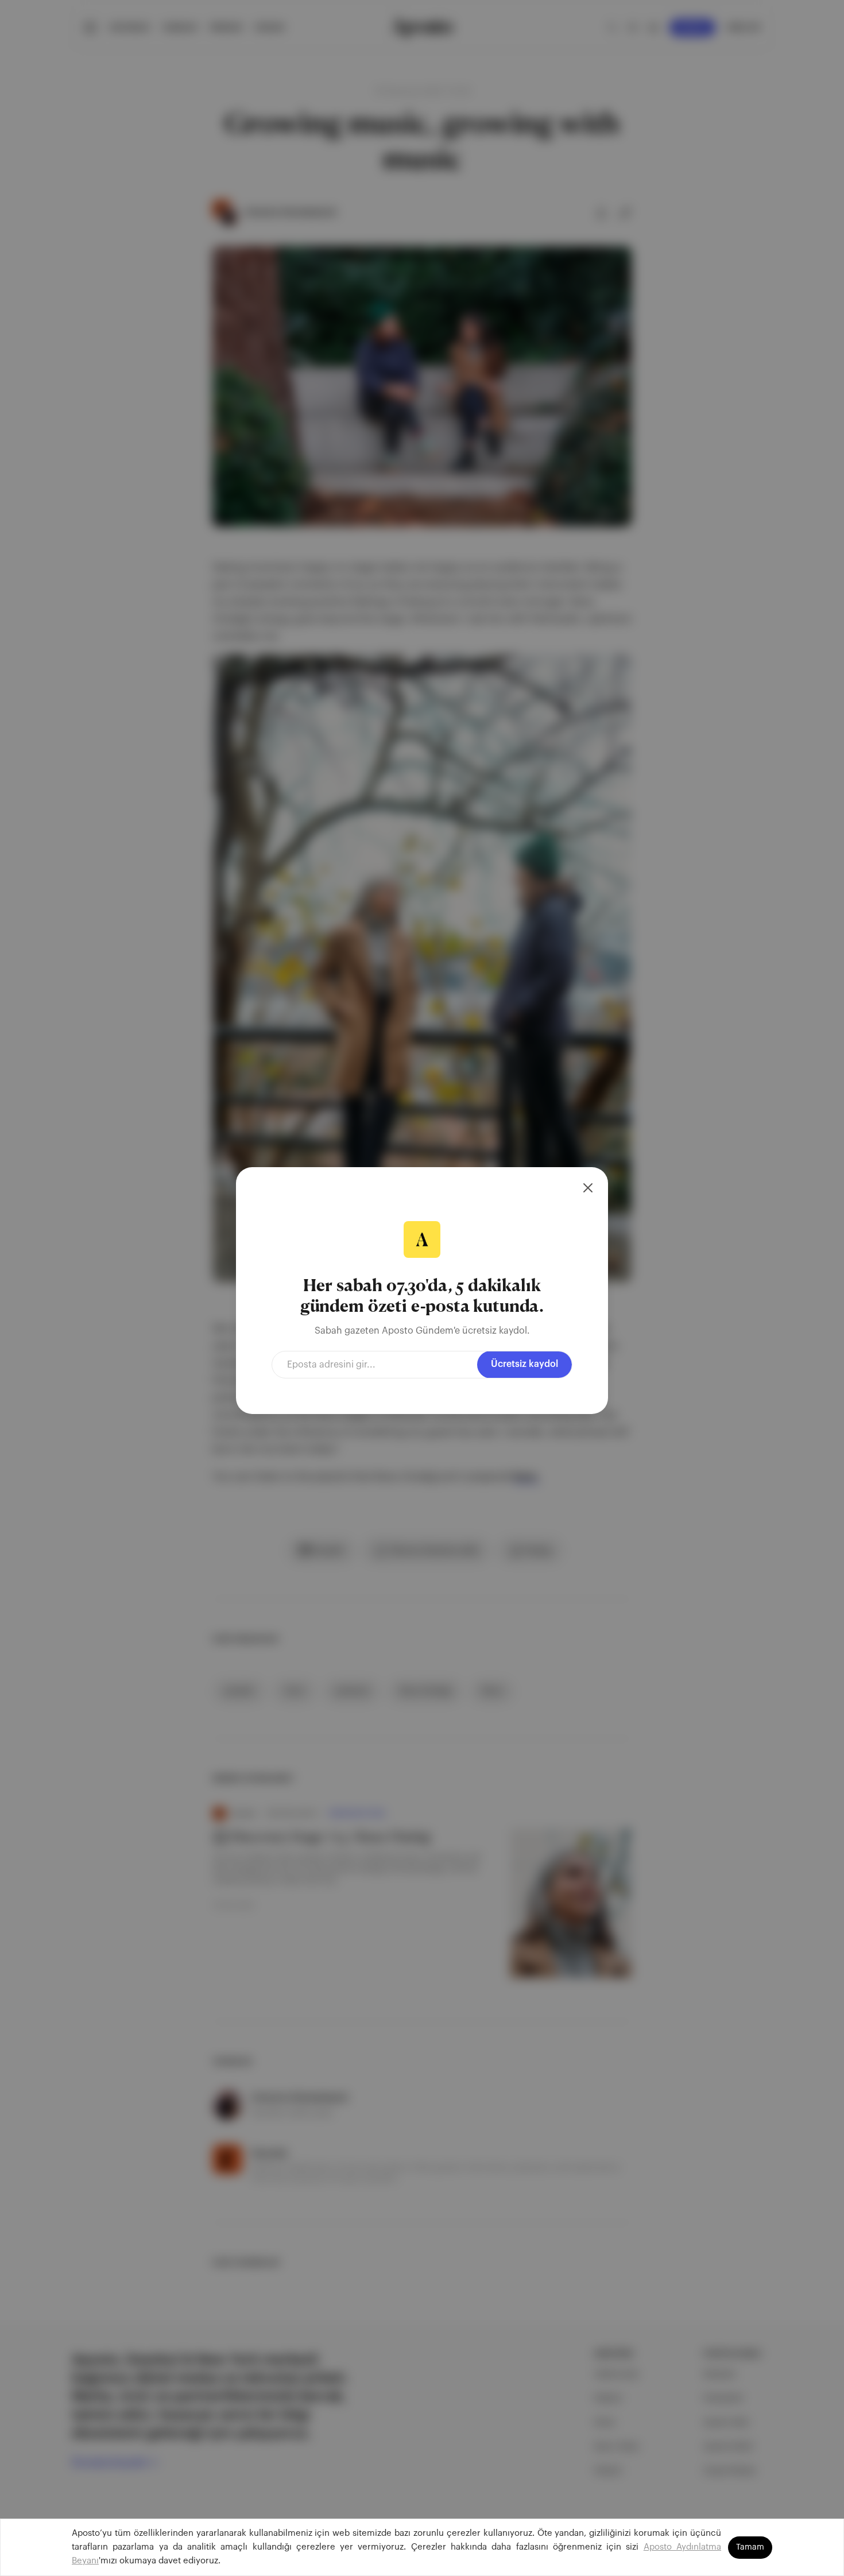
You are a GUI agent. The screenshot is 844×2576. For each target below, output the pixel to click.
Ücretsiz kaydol (524, 1364)
